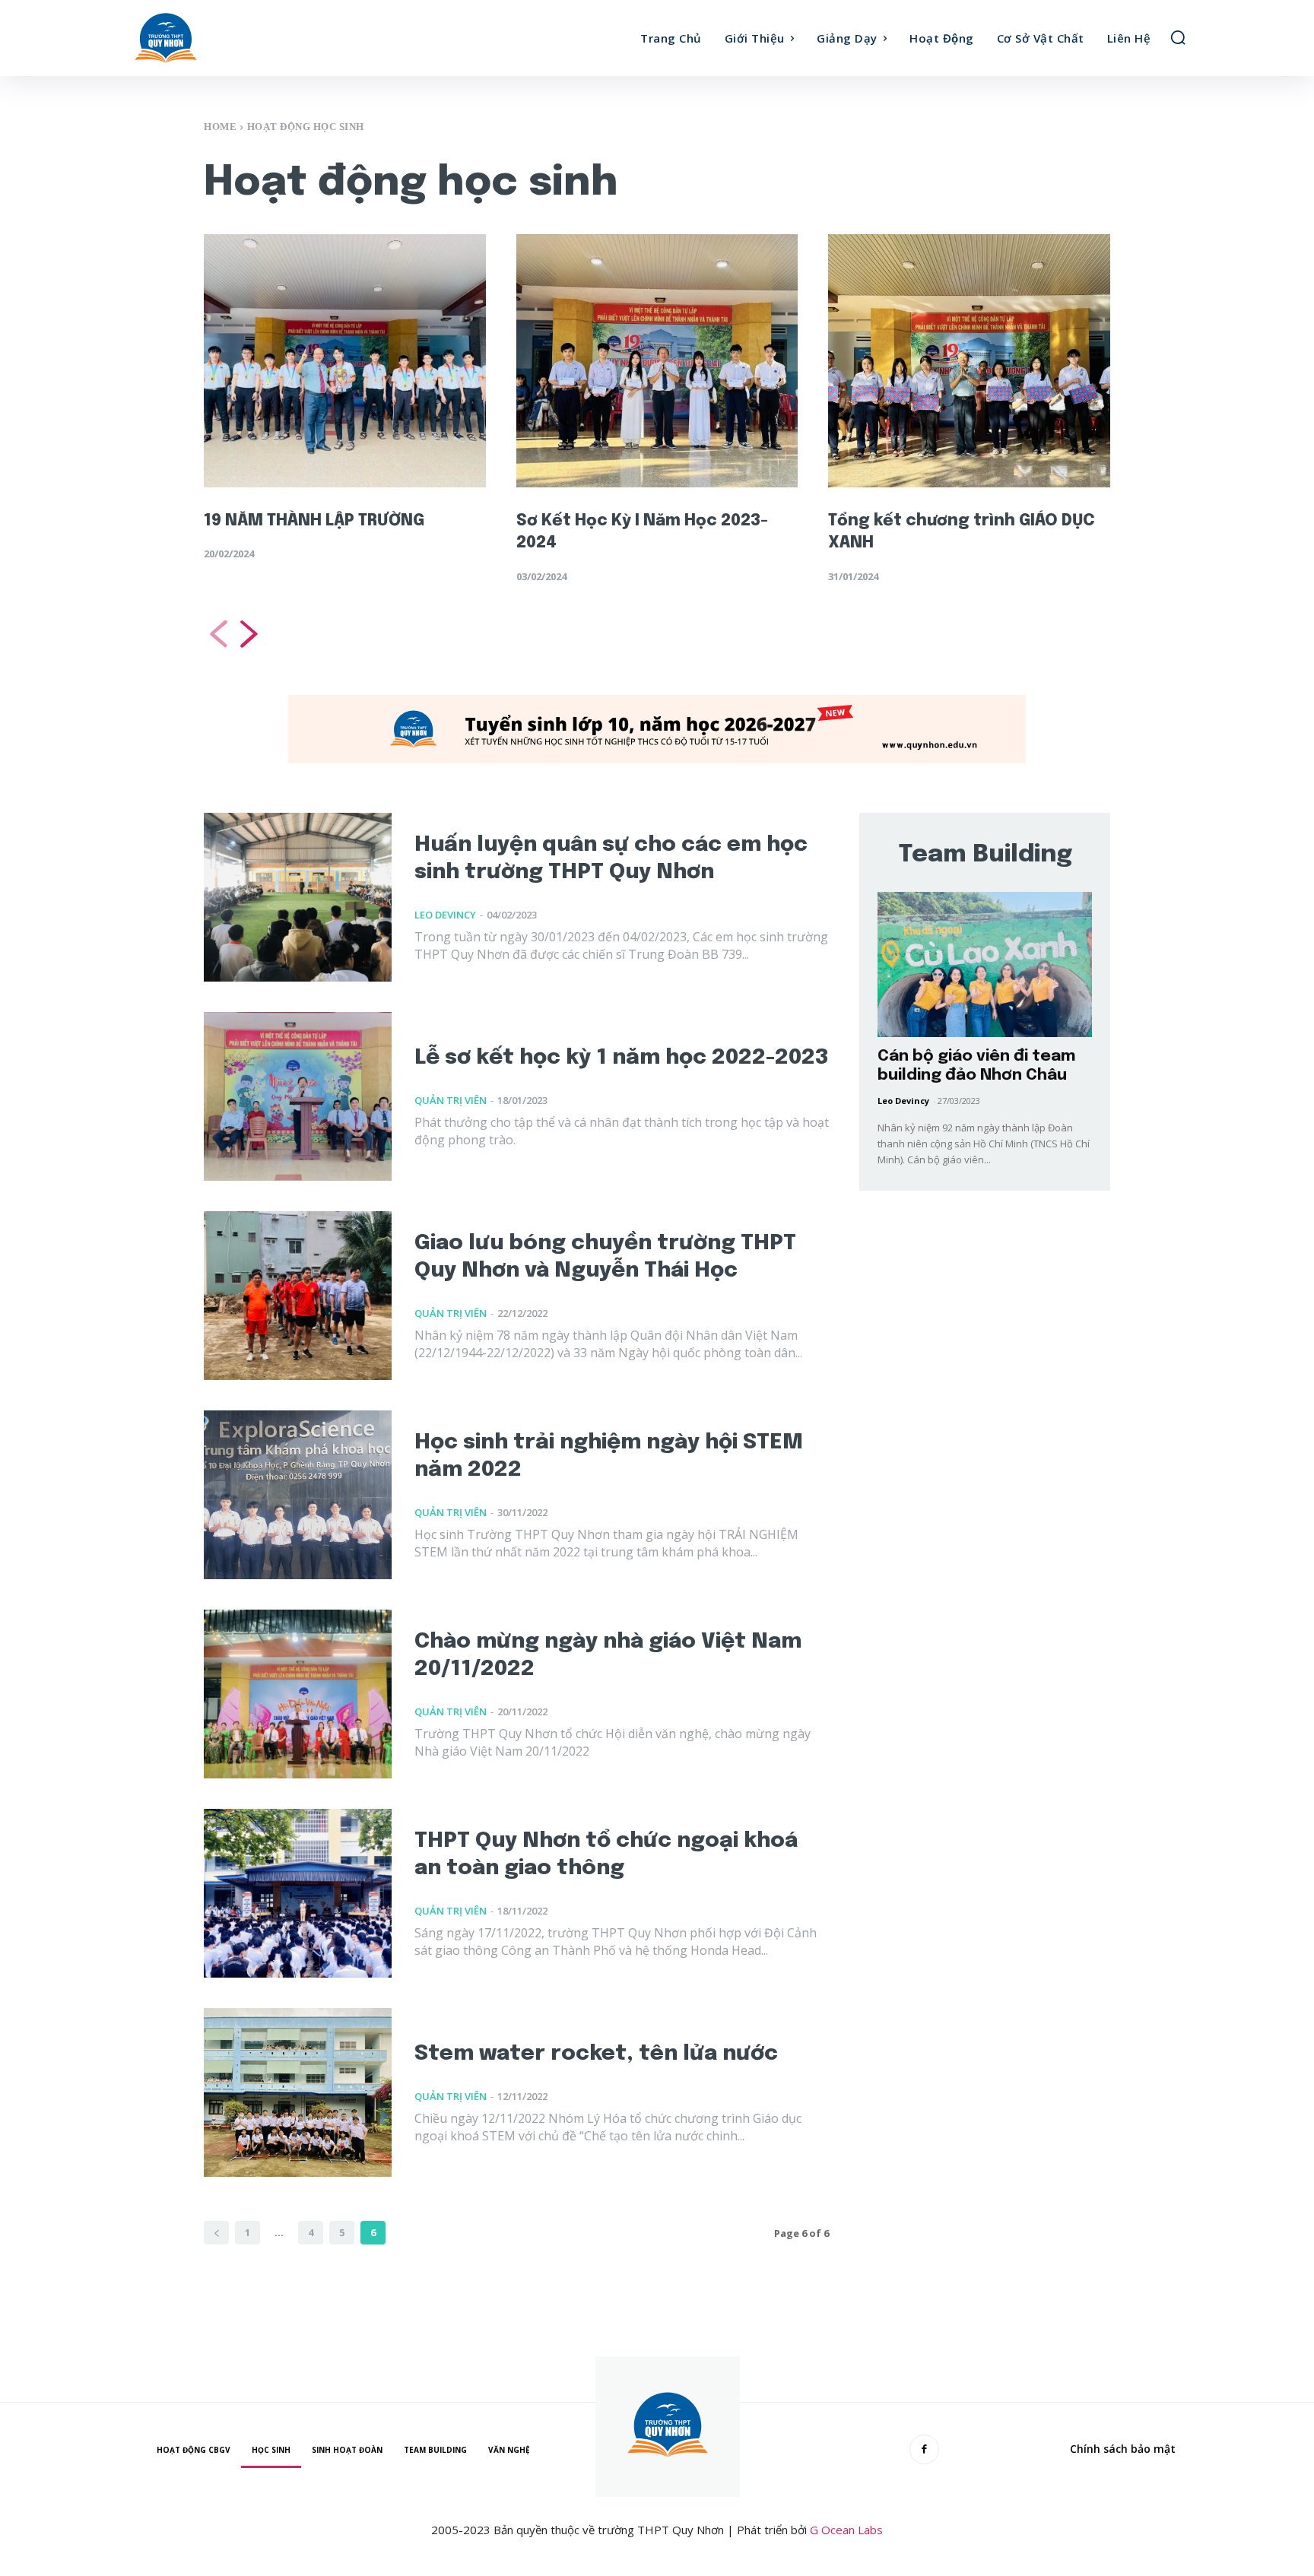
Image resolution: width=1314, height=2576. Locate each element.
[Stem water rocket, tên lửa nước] (298, 2092)
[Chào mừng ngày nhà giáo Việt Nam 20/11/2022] (298, 1694)
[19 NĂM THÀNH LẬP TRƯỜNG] (345, 361)
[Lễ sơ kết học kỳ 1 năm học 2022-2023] (298, 1096)
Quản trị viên (451, 1100)
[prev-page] (217, 634)
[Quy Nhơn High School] (260, 38)
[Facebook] (924, 2449)
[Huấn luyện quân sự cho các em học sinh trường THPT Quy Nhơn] (298, 897)
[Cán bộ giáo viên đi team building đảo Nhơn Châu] (985, 964)
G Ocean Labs (846, 2530)
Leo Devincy (445, 915)
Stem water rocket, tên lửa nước (596, 2054)
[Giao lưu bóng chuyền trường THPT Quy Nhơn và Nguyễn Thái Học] (298, 1296)
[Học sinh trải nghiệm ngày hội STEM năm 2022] (298, 1495)
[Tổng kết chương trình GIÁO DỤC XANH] (969, 361)
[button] (1178, 37)
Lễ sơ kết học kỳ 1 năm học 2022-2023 (622, 1058)
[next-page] (250, 634)
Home (220, 127)
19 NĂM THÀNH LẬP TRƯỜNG (314, 521)
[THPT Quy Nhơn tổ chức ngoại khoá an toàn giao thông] (298, 1893)
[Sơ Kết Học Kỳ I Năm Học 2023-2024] (657, 361)
